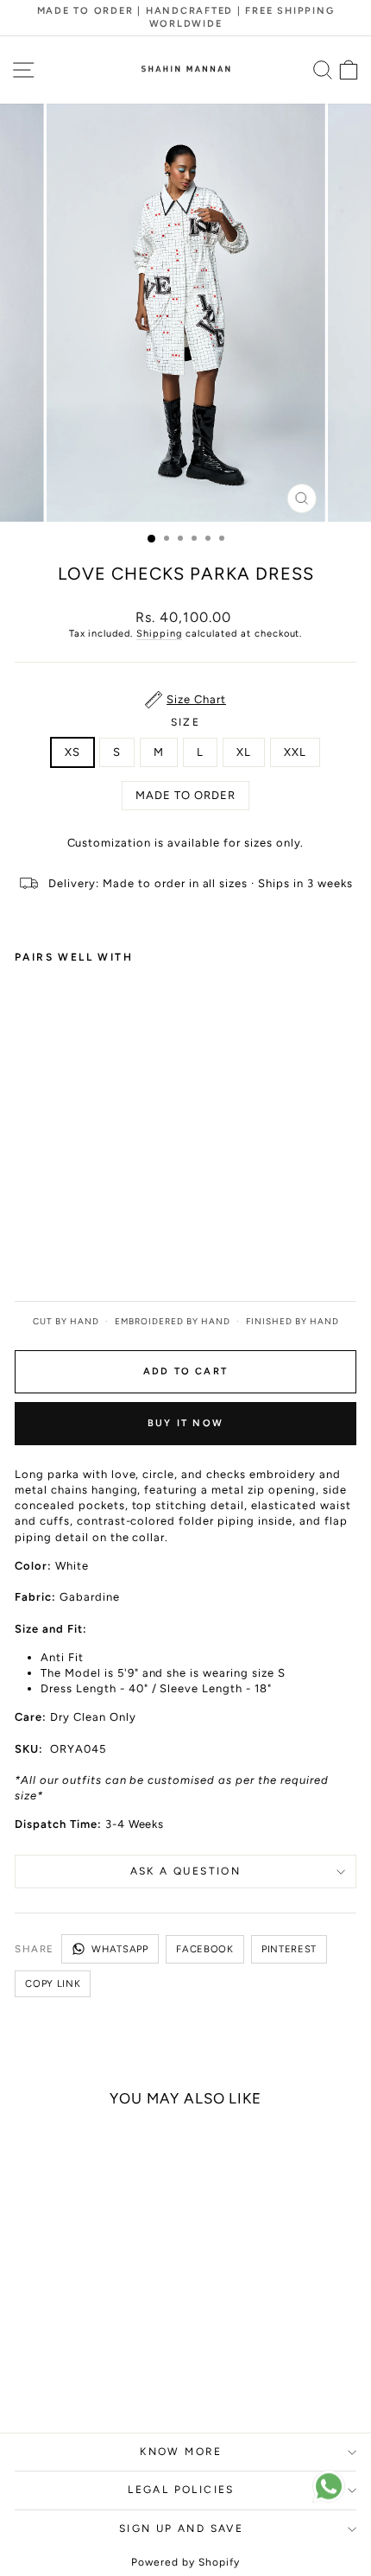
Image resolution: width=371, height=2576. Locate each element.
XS (72, 752)
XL (244, 752)
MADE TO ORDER (185, 795)
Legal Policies (181, 2490)
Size (186, 722)
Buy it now (185, 1423)
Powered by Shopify (185, 2562)
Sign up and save (181, 2528)
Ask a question (186, 1871)
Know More (181, 2452)
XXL (295, 752)
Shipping (159, 634)
